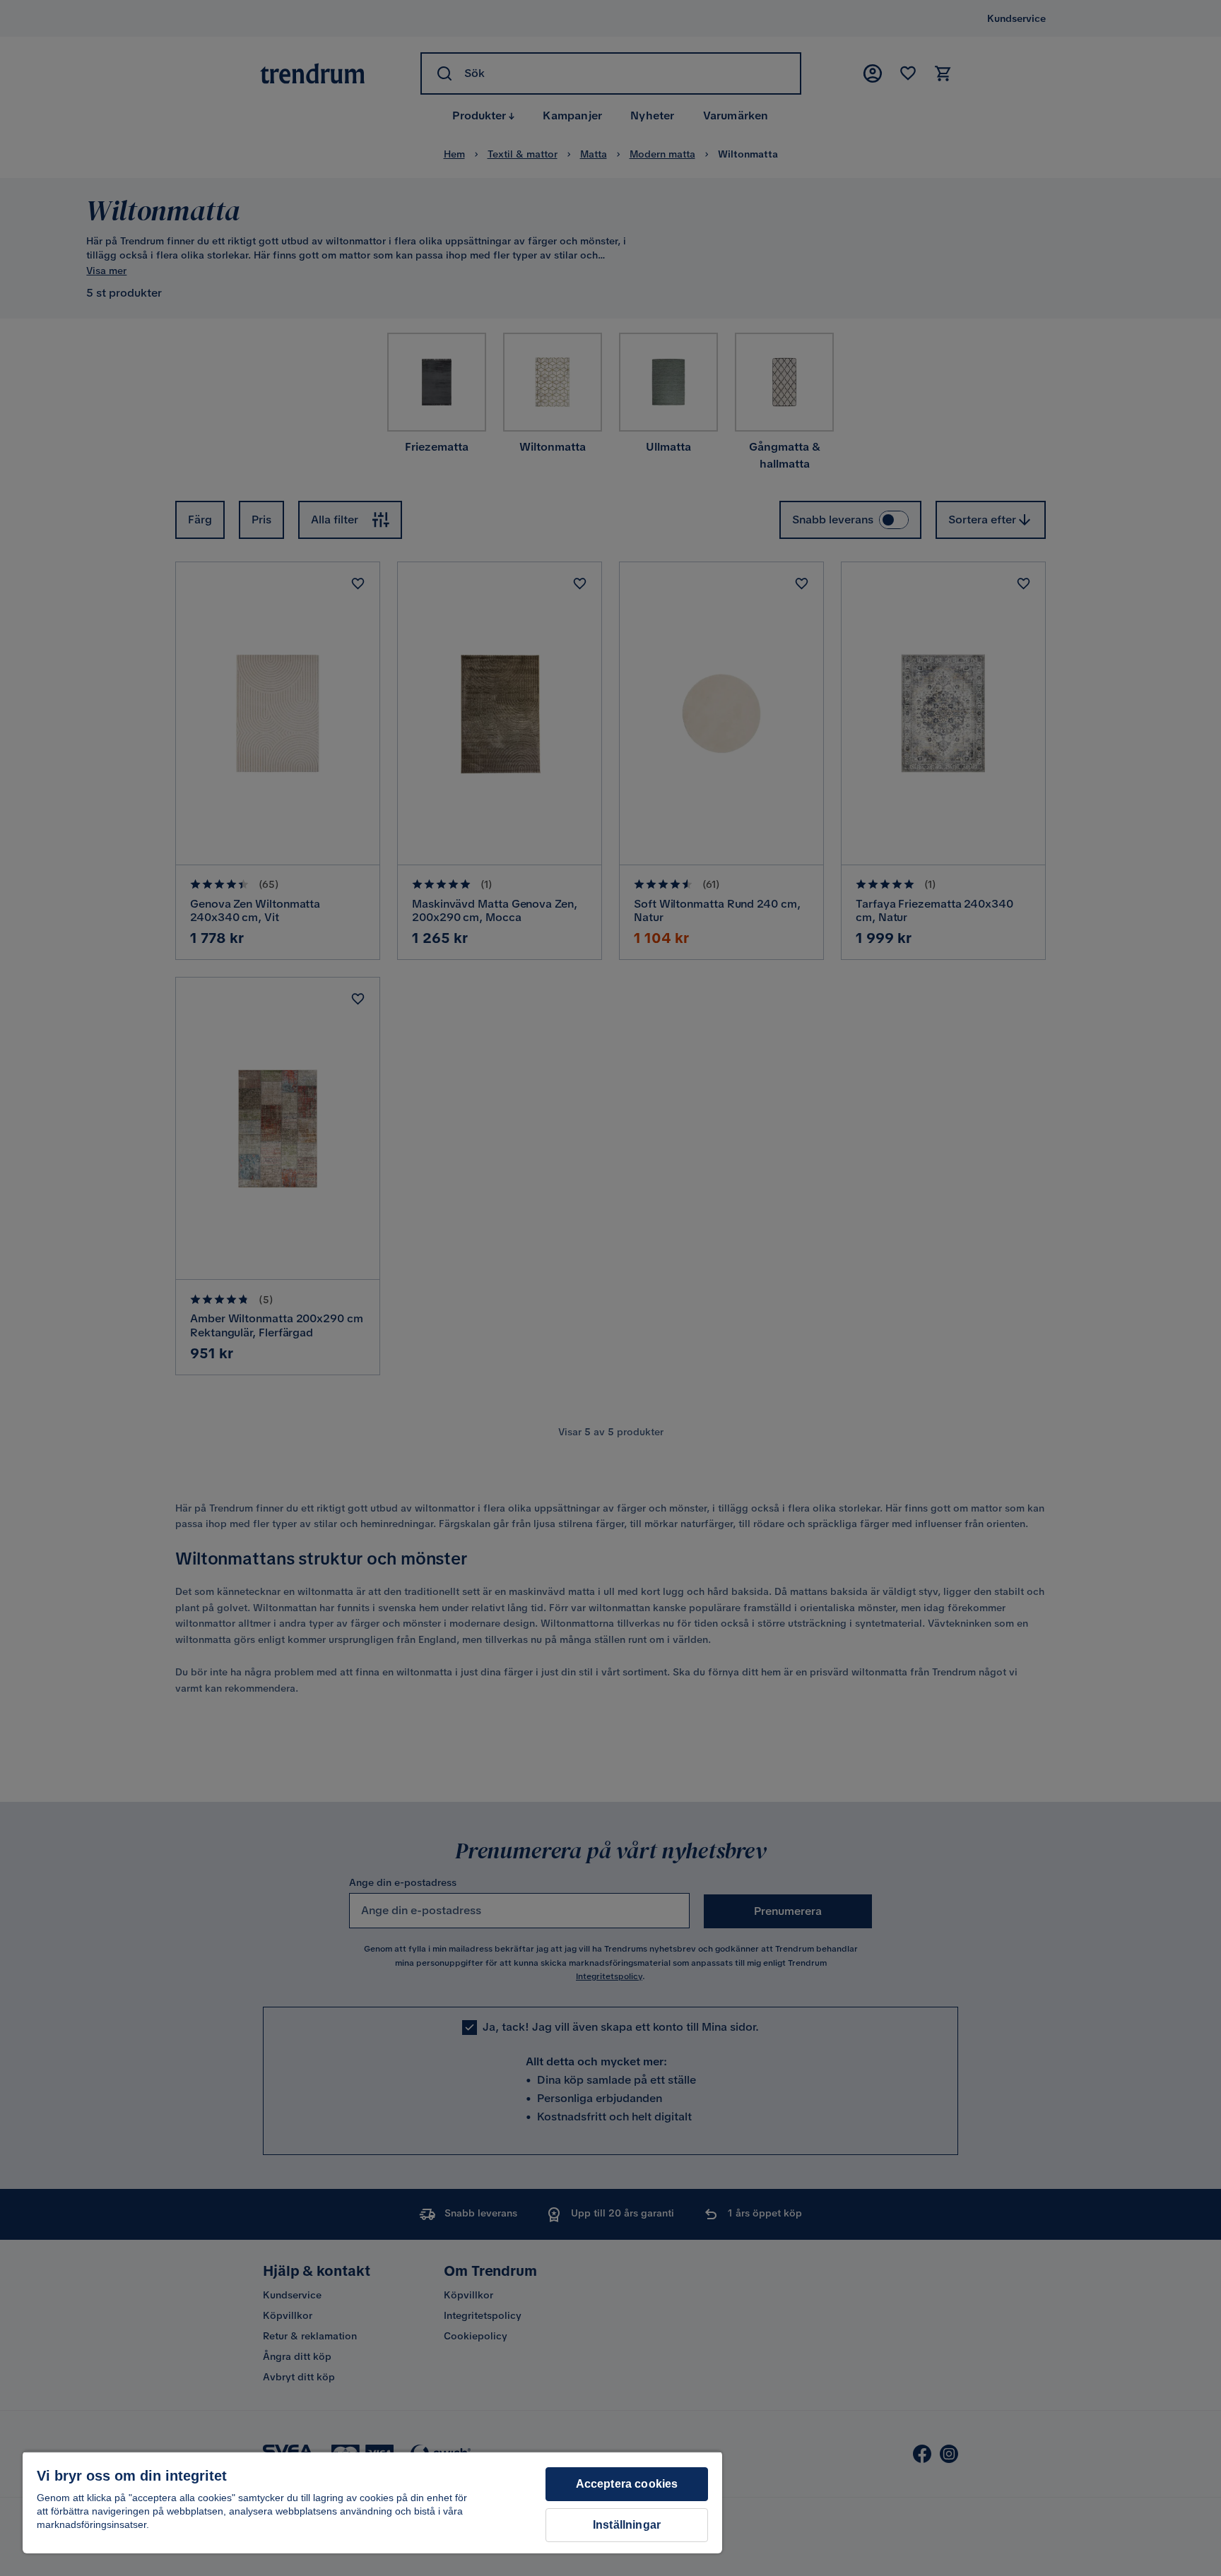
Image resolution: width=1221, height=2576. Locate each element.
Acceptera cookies (627, 2484)
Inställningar (627, 2525)
